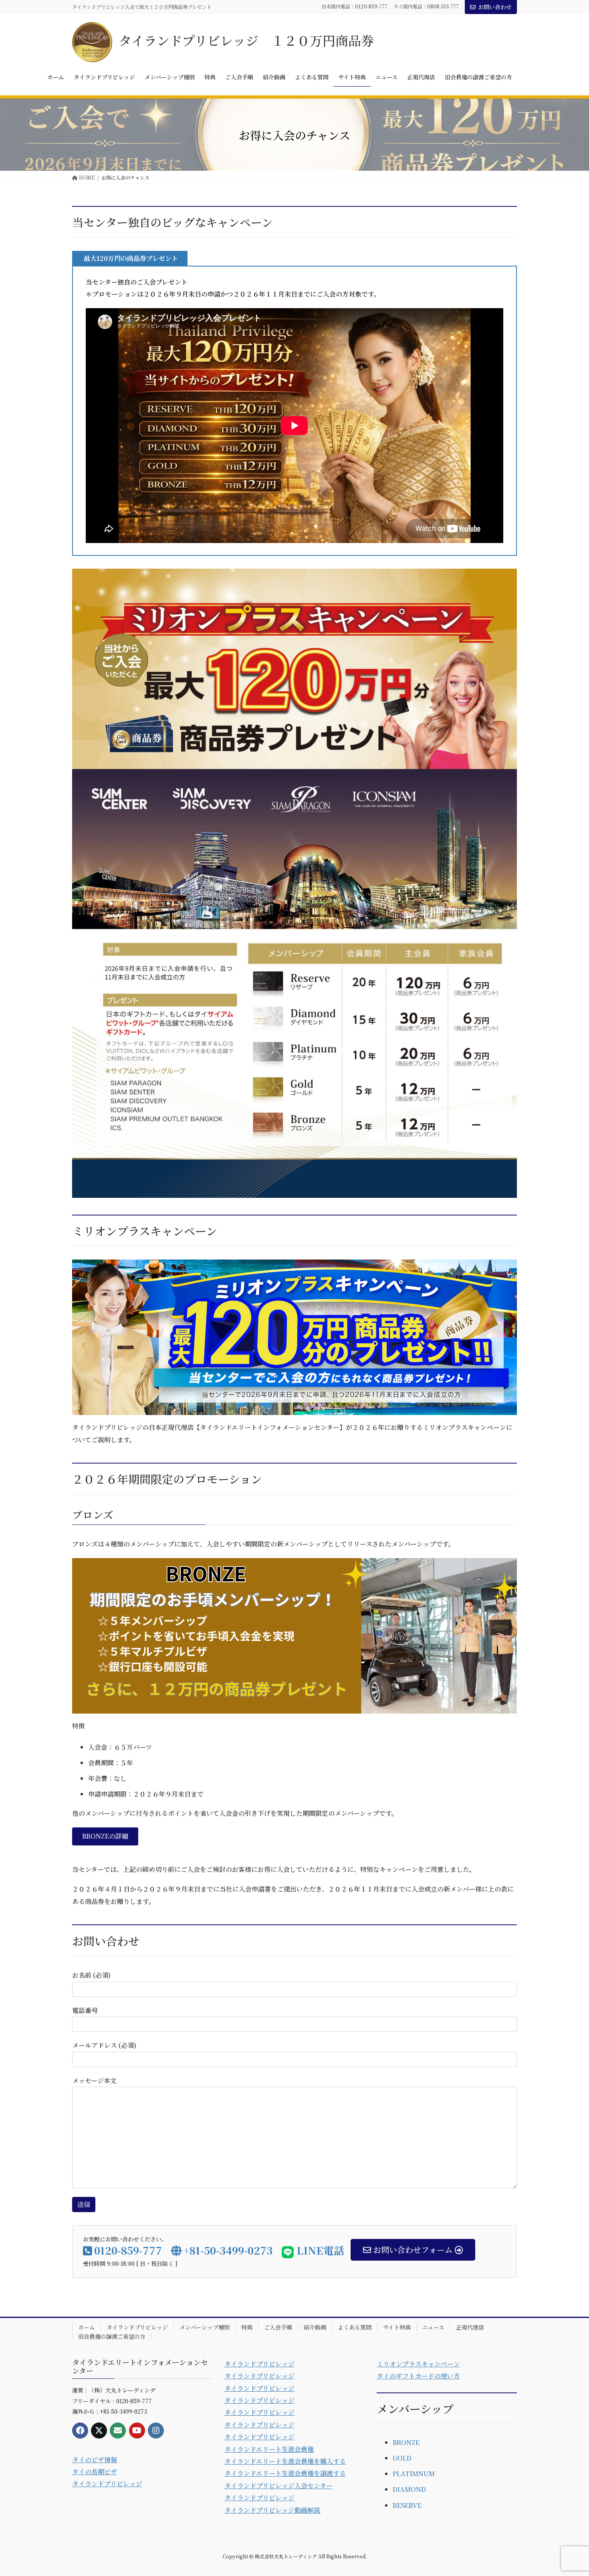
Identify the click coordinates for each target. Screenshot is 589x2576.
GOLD (402, 2458)
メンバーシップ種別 (205, 2327)
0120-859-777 (371, 6)
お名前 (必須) (91, 1975)
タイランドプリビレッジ (137, 2327)
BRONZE (406, 2442)
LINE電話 (319, 2250)
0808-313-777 (443, 6)
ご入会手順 (278, 2327)
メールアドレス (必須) (104, 2045)
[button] (105, 1836)
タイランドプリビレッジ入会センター (278, 2486)
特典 (247, 2327)
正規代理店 (470, 2327)
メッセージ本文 (94, 2080)
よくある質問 (355, 2327)
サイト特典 (397, 2327)
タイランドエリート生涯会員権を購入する (285, 2461)
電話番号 (85, 2010)
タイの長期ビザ (95, 2472)
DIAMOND (409, 2489)
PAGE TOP (568, 2491)
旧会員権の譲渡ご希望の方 (112, 2336)
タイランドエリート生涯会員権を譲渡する (285, 2473)
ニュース (433, 2327)
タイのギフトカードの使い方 (418, 2376)
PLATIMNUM (414, 2474)
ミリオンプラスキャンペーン (418, 2364)
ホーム (87, 2327)
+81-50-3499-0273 (228, 2250)
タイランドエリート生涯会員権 (269, 2449)
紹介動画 (315, 2327)
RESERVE (407, 2505)
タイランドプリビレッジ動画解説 (272, 2510)
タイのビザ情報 (95, 2460)
